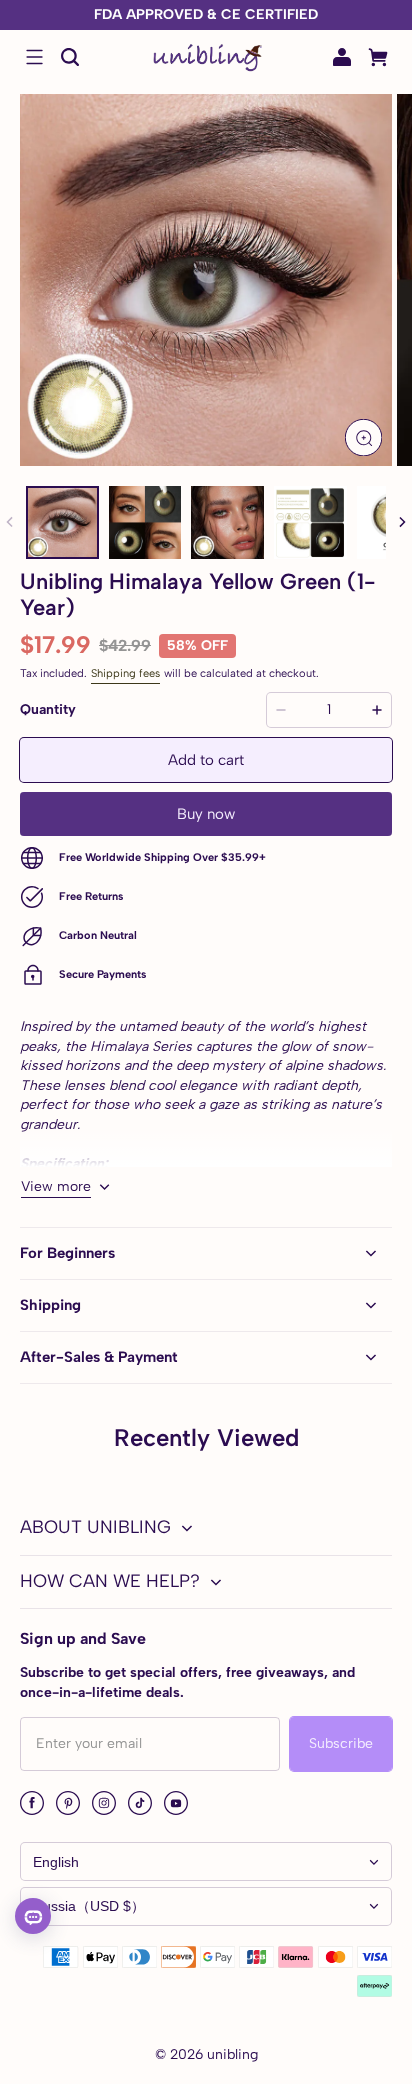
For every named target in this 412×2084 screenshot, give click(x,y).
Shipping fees (125, 673)
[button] (34, 57)
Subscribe (341, 1743)
